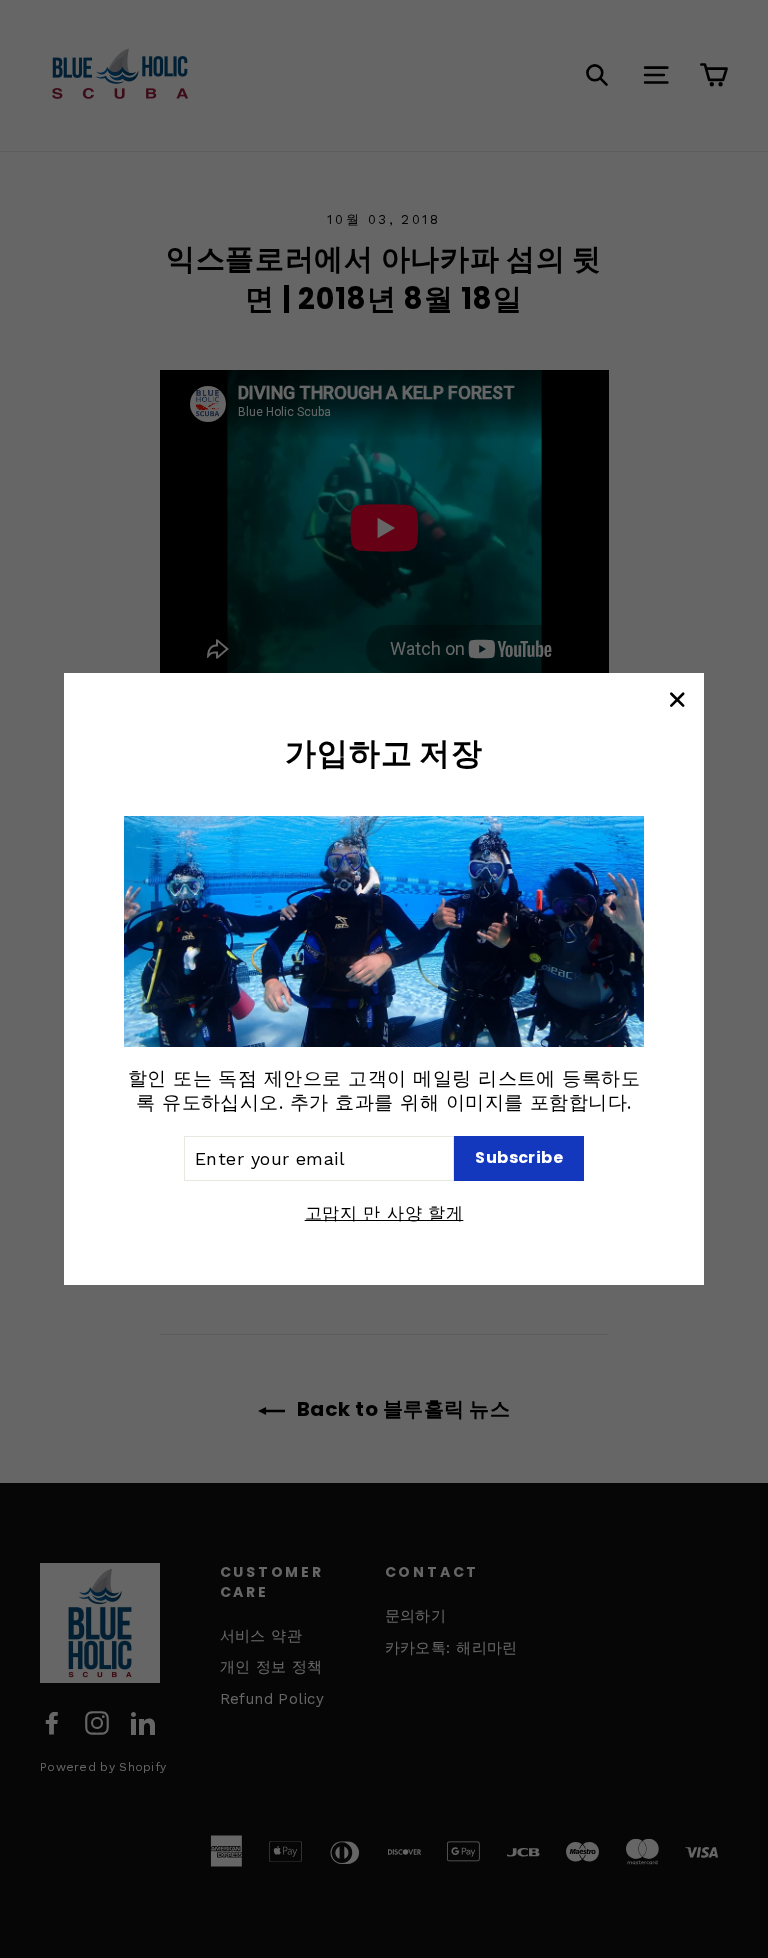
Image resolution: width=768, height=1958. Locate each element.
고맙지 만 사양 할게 (384, 1213)
